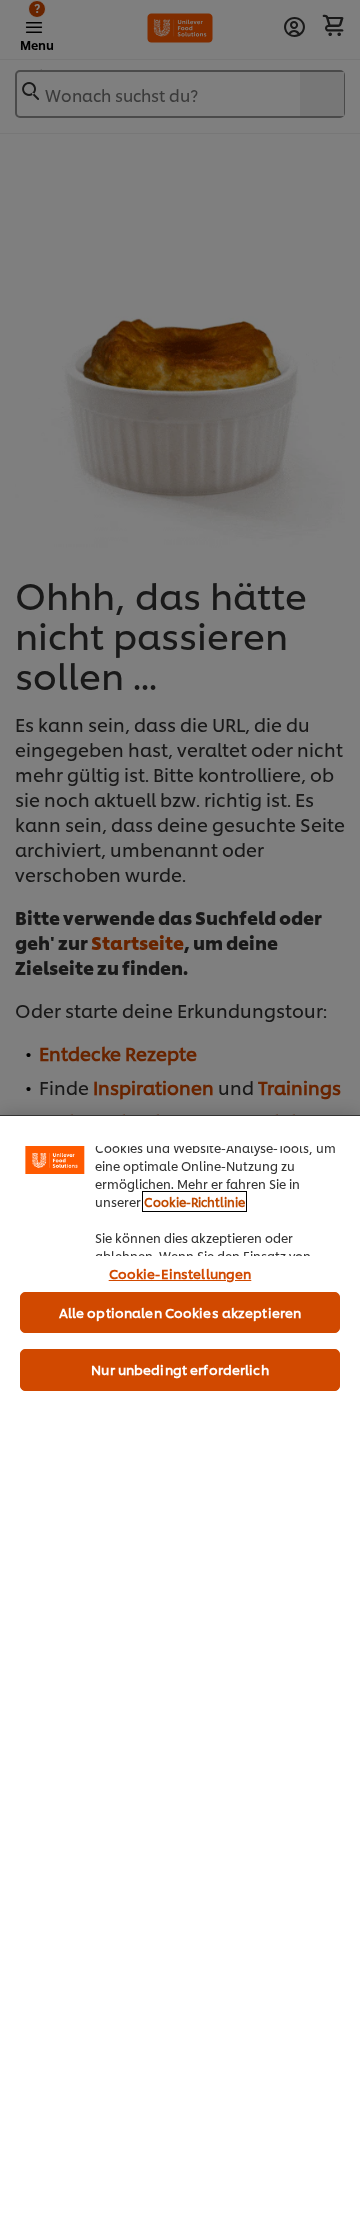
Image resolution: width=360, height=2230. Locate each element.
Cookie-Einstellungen (180, 1273)
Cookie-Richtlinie (194, 1201)
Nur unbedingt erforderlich (179, 1369)
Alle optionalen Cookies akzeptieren (180, 1312)
